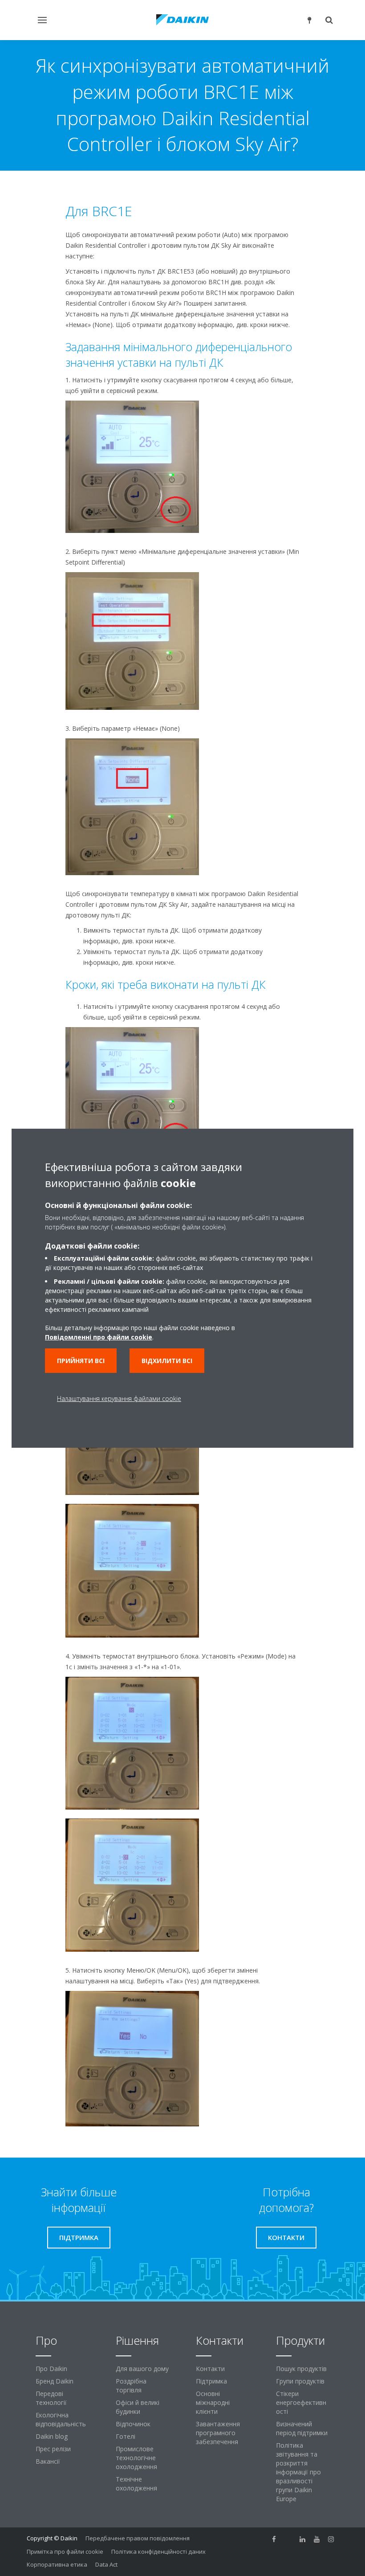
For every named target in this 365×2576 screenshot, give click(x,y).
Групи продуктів (300, 2381)
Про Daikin (51, 2369)
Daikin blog (52, 2436)
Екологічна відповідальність (61, 2419)
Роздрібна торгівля (131, 2386)
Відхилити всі (167, 1361)
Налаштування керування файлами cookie (119, 1399)
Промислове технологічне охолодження (136, 2458)
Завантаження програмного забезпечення (218, 2433)
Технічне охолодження (136, 2484)
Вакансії (48, 2461)
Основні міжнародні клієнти (213, 2402)
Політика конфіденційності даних (158, 2551)
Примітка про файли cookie (65, 2551)
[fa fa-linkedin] (303, 2539)
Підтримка (211, 2381)
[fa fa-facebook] (274, 2539)
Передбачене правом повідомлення (138, 2538)
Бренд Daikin (55, 2381)
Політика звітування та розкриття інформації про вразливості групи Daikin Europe (298, 2472)
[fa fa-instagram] (331, 2539)
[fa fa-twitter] (288, 2539)
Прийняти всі (81, 1361)
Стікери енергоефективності (301, 2402)
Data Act (106, 2564)
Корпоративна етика (57, 2564)
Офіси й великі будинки (138, 2407)
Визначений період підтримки (302, 2428)
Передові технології (51, 2398)
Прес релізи (53, 2449)
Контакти (210, 2369)
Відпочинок (133, 2424)
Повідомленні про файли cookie (99, 1337)
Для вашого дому (142, 2369)
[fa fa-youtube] (317, 2539)
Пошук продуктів (301, 2369)
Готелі (126, 2436)
